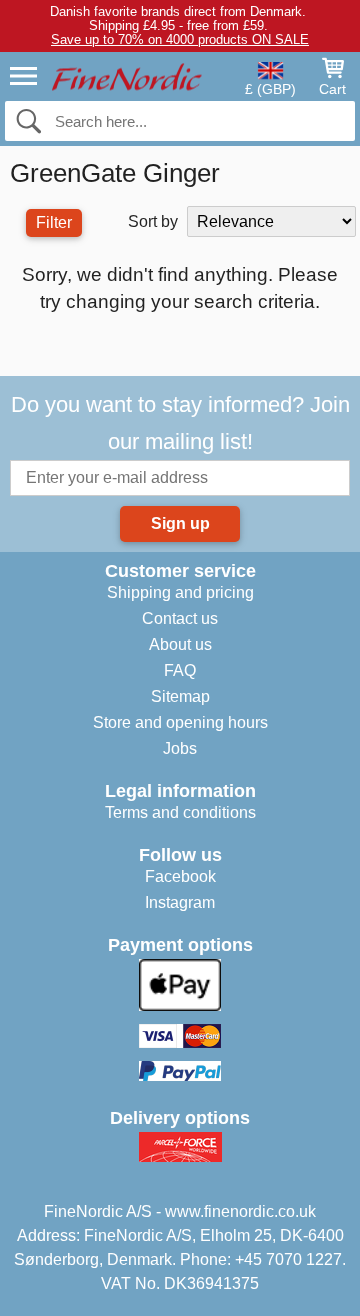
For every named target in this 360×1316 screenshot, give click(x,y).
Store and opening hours (180, 722)
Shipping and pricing (180, 592)
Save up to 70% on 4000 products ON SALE (180, 39)
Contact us (180, 618)
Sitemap (180, 696)
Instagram (180, 902)
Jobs (180, 748)
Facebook (180, 876)
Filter (54, 222)
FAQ (180, 670)
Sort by (153, 221)
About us (180, 644)
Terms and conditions (180, 812)
